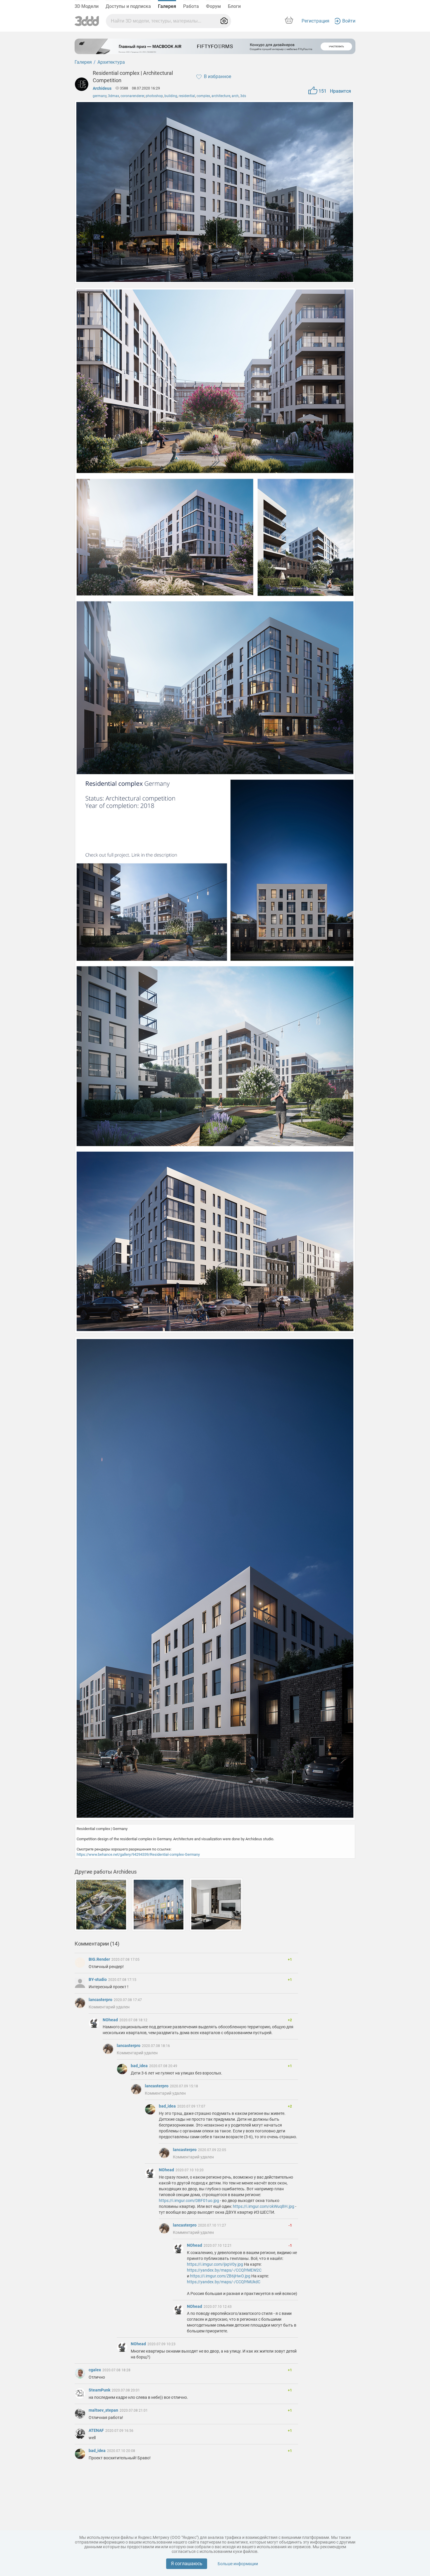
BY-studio (98, 1979)
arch (235, 96)
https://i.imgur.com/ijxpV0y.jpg (215, 2264)
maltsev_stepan (104, 2410)
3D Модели (87, 6)
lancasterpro (101, 2000)
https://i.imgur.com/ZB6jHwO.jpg (220, 2276)
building (171, 96)
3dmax (113, 96)
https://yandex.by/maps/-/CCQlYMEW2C (224, 2270)
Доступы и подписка (128, 6)
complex (203, 96)
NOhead (111, 2020)
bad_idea (140, 2066)
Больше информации (238, 2564)
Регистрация (315, 21)
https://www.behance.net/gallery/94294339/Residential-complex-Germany (138, 1854)
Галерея (167, 6)
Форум (213, 6)
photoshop (154, 96)
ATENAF (97, 2430)
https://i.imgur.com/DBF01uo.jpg (189, 2201)
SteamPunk (100, 2390)
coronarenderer (132, 96)
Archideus (102, 88)
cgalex (95, 2370)
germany (100, 96)
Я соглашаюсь (187, 2564)
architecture (221, 96)
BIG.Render (100, 1959)
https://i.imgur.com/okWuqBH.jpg (264, 2206)
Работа (191, 6)
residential (187, 96)
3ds (243, 96)
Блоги (234, 6)
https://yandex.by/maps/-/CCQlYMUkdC (224, 2282)
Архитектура (111, 62)
